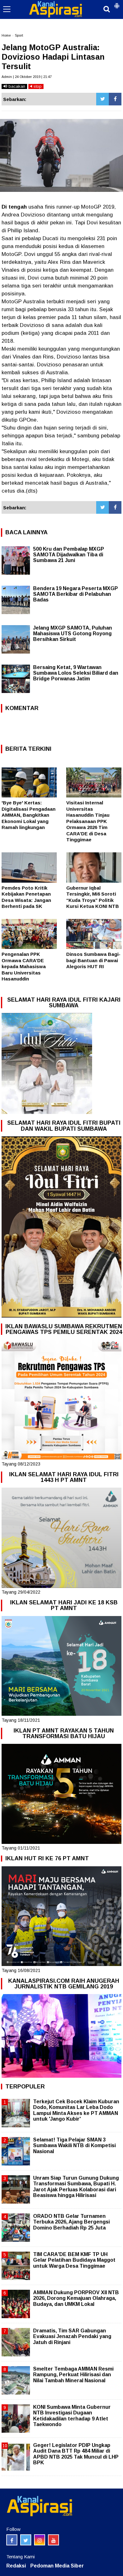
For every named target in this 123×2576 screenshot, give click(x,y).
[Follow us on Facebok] (12, 2540)
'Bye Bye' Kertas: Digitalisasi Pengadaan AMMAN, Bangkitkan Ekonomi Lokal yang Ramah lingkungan (29, 815)
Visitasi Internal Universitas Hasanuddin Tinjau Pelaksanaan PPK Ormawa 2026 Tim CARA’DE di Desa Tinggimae (88, 821)
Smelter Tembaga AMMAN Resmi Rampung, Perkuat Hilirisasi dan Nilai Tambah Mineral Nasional (73, 2375)
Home (6, 35)
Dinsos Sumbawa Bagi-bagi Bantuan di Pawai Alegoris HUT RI (93, 960)
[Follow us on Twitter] (26, 2540)
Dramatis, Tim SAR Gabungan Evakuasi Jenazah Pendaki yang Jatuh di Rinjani (72, 2336)
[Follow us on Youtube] (53, 2540)
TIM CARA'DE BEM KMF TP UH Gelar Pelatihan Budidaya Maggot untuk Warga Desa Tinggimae (74, 2260)
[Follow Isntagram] (40, 2540)
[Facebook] (115, 99)
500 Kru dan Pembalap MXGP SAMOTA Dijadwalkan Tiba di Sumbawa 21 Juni (69, 555)
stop (37, 86)
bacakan (16, 86)
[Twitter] (102, 99)
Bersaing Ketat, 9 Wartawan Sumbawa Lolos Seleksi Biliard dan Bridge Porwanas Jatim (76, 673)
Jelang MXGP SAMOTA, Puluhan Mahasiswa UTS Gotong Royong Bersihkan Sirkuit (73, 634)
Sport (19, 35)
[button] (117, 3)
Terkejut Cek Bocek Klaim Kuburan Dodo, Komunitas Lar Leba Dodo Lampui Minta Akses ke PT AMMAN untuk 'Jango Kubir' (76, 2110)
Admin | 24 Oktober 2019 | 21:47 (27, 77)
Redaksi (16, 2566)
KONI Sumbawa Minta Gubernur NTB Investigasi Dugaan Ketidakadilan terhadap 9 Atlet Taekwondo (72, 2416)
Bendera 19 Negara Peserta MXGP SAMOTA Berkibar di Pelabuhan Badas (76, 594)
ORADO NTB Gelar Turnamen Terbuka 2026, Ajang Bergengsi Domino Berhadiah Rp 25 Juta (71, 2222)
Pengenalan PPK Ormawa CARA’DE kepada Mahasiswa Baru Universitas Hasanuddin (24, 966)
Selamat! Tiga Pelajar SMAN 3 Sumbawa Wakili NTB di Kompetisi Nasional (74, 2145)
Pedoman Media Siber (57, 2566)
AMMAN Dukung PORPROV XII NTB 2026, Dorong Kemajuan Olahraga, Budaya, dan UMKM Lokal (76, 2298)
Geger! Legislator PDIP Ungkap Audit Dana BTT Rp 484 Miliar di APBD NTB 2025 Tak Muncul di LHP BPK (76, 2454)
